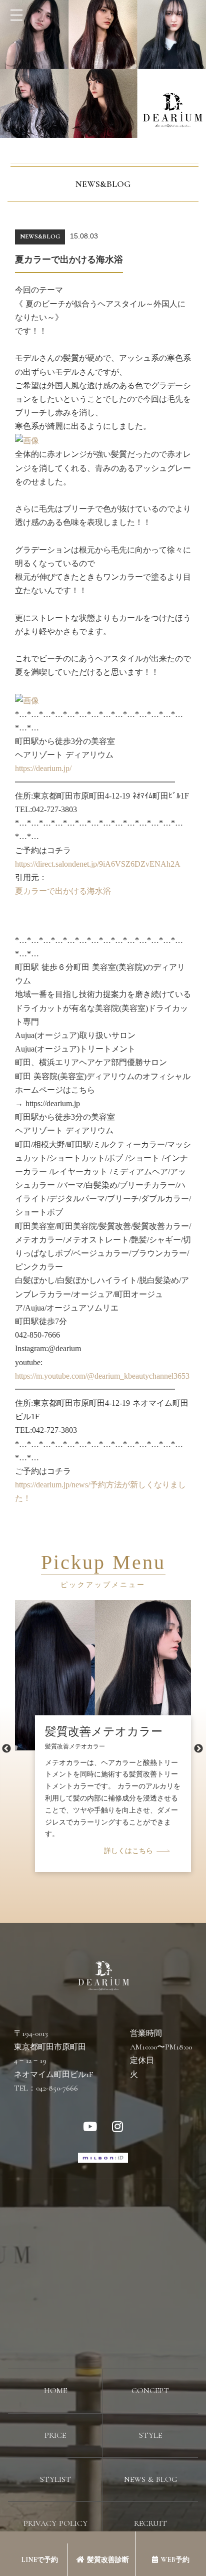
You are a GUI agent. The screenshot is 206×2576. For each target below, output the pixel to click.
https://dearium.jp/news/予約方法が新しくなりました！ (100, 1491)
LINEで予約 (39, 2560)
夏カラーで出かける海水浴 (63, 891)
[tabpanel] (103, 1715)
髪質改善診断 (108, 2560)
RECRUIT (150, 2523)
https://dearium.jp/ (43, 768)
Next (198, 1749)
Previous (6, 1749)
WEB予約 (175, 2560)
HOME (55, 2391)
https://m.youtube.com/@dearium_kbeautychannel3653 (102, 1376)
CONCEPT (150, 2391)
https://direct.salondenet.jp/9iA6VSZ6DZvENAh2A (98, 864)
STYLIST (55, 2479)
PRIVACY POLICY (55, 2523)
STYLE (150, 2435)
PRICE (55, 2435)
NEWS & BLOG (150, 2479)
